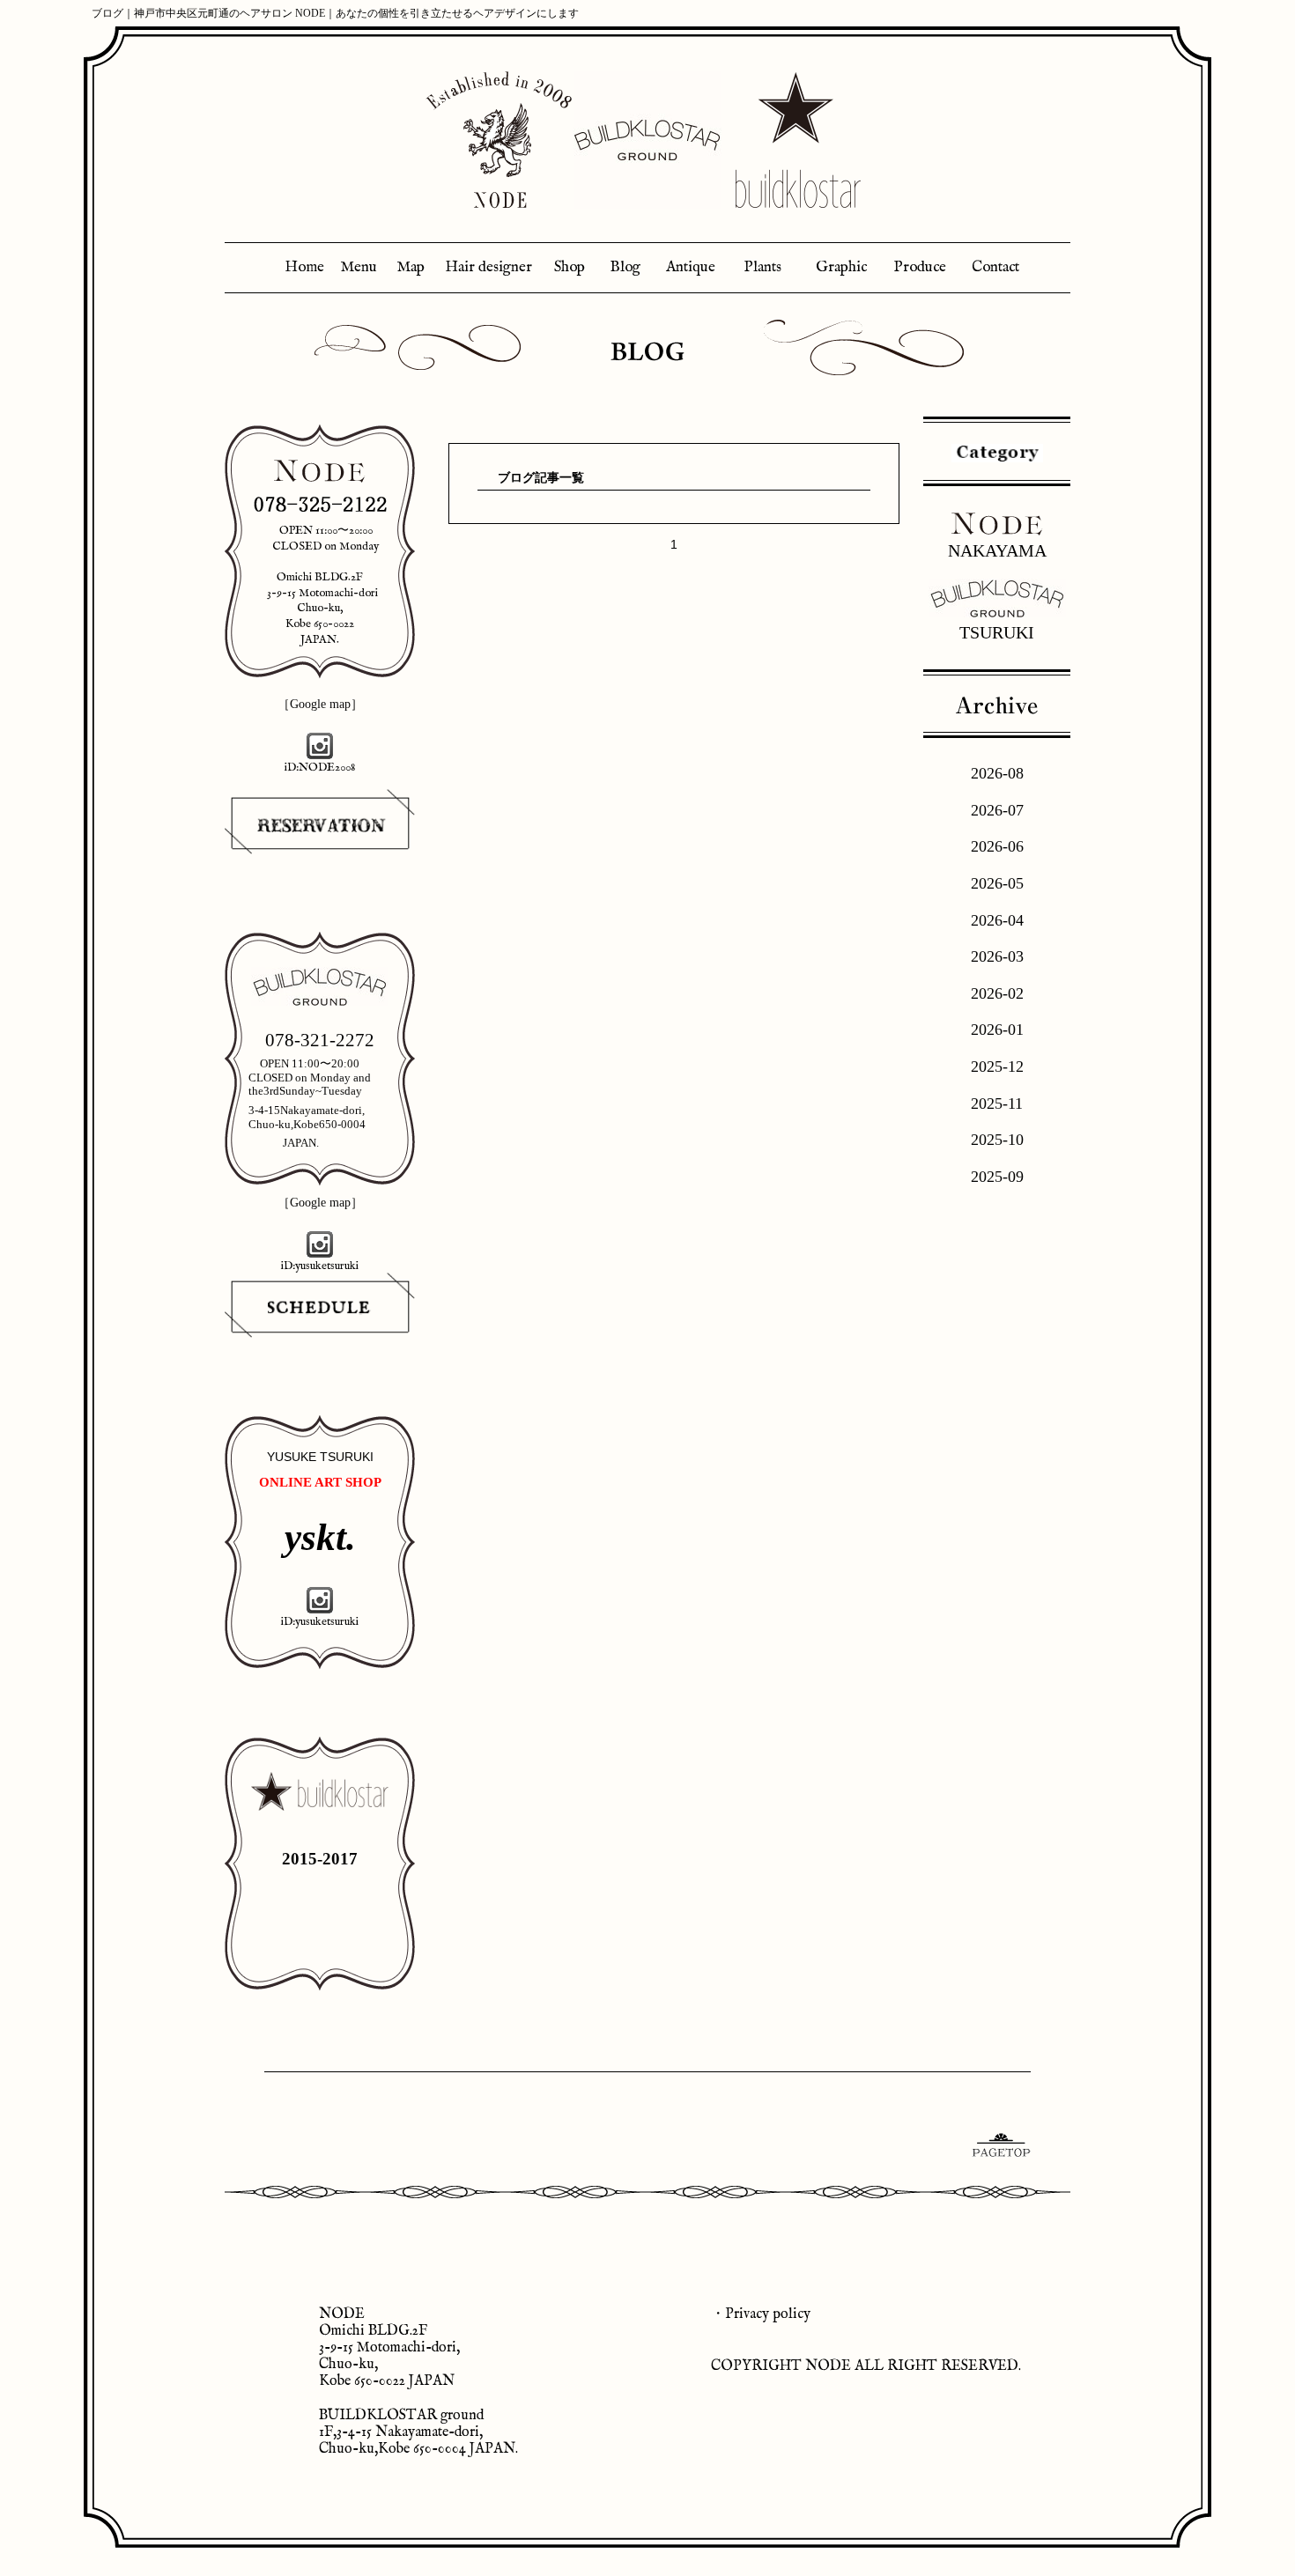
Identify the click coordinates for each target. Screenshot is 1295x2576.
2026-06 (997, 846)
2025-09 (997, 1177)
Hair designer (488, 267)
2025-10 (997, 1140)
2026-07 (997, 810)
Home (304, 267)
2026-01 (997, 1030)
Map (411, 267)
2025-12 (997, 1067)
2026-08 (997, 773)
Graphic (841, 267)
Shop (570, 267)
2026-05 (997, 883)
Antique (691, 267)
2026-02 (997, 993)
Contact (995, 267)
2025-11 (997, 1103)
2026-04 (997, 920)
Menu (359, 267)
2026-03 (997, 956)
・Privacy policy (761, 2314)
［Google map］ (320, 704)
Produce (920, 267)
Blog (625, 267)
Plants (762, 267)
